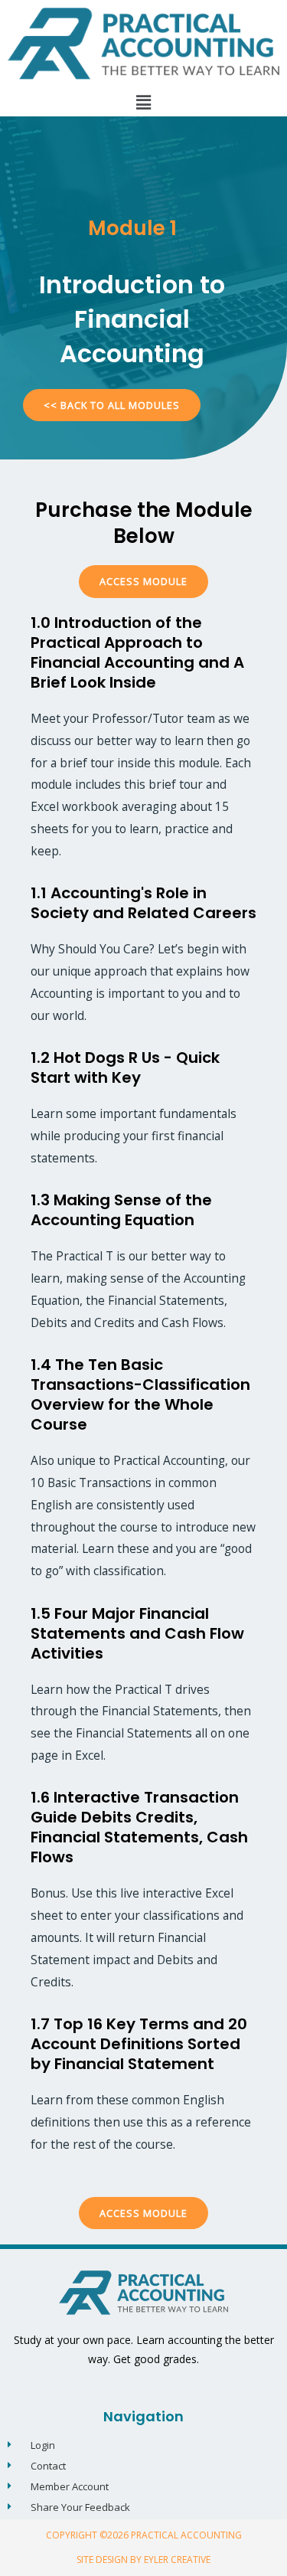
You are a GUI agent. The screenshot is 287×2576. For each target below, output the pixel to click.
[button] (143, 102)
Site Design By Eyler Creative (143, 2560)
